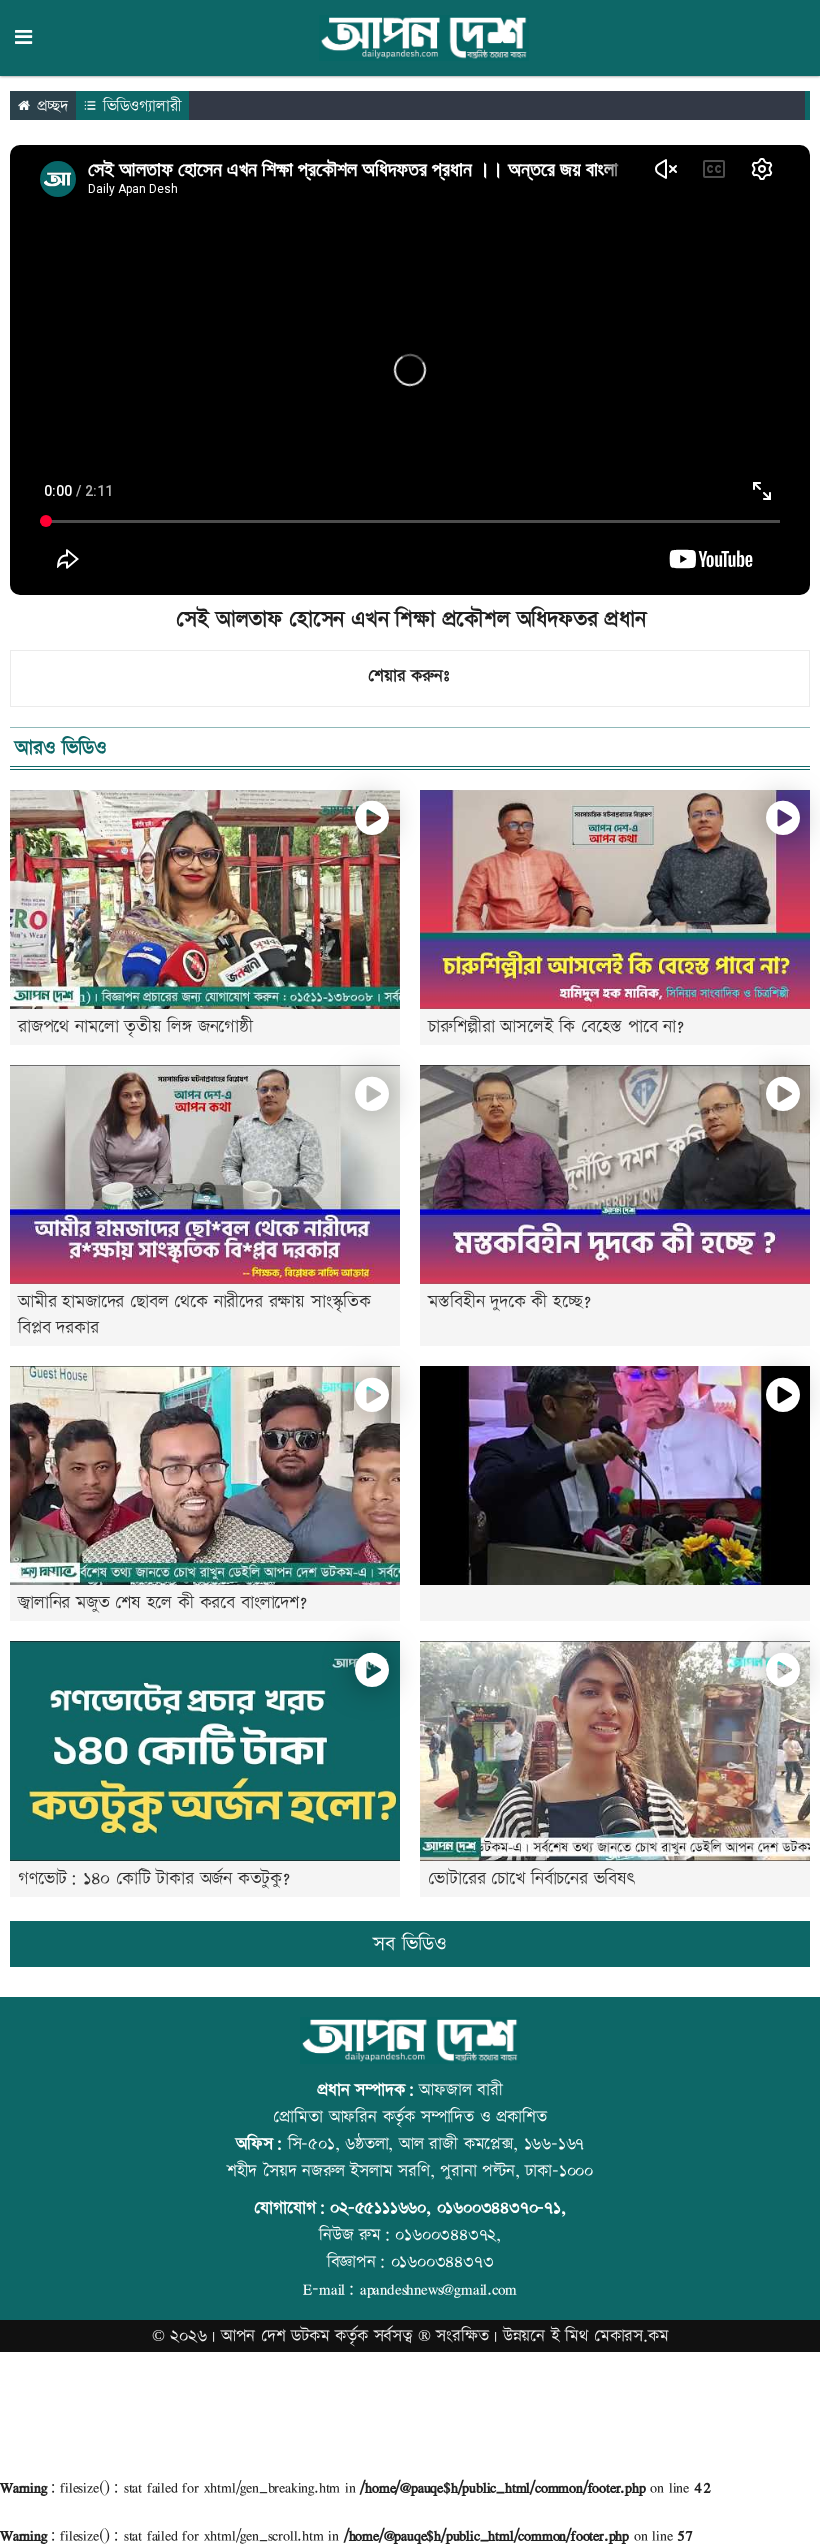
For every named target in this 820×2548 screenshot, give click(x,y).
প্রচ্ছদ (50, 106)
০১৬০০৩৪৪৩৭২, (448, 2235)
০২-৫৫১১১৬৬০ (378, 2208)
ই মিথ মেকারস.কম (610, 2336)
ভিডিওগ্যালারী (140, 106)
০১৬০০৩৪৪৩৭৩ (442, 2262)
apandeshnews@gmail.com (438, 2289)
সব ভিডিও (410, 1944)
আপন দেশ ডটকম (275, 2336)
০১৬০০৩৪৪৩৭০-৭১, (501, 2208)
